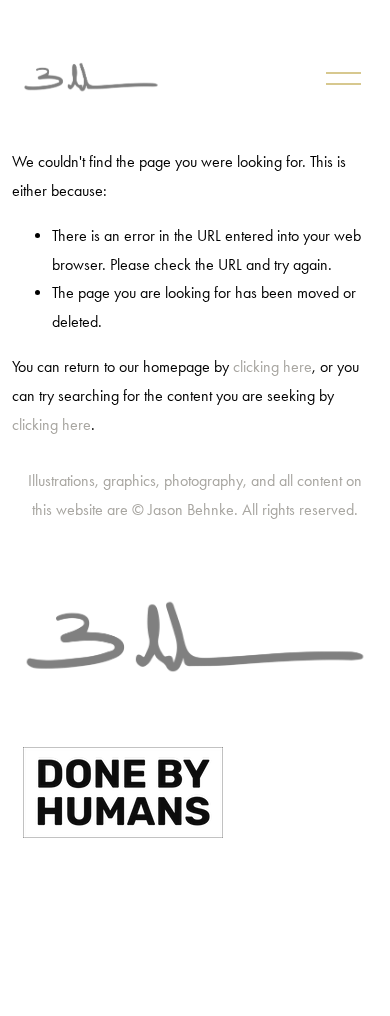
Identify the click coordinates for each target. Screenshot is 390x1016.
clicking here (272, 366)
